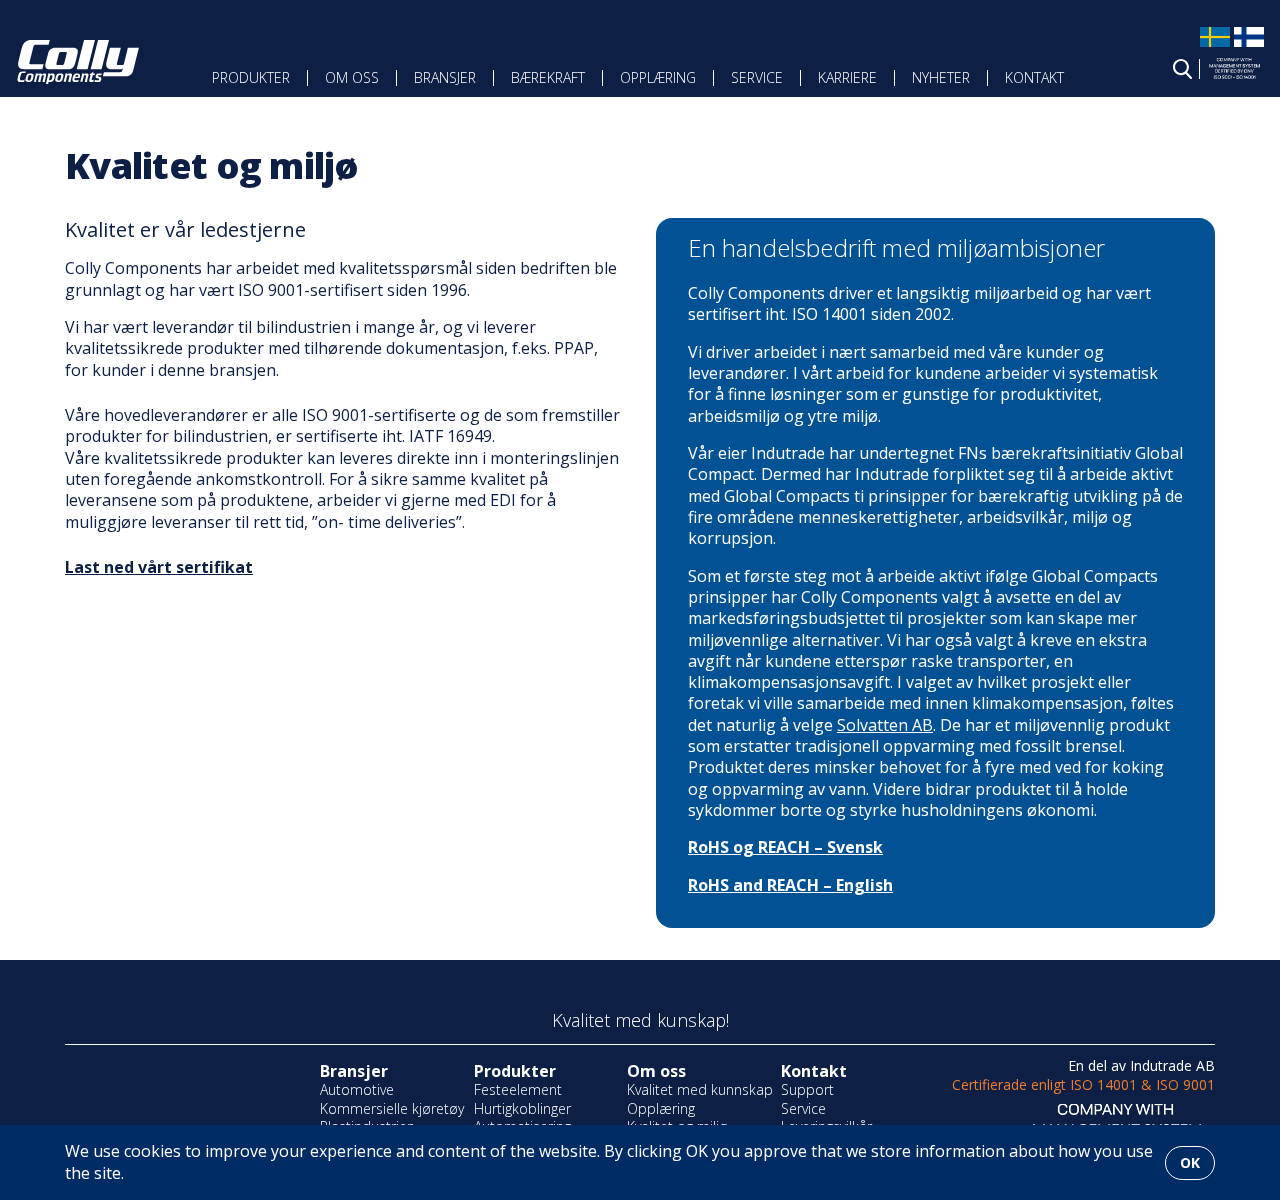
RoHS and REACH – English (790, 885)
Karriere (847, 77)
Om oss (352, 77)
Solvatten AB (885, 725)
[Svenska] (1215, 46)
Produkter (251, 77)
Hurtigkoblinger (522, 1108)
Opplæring (658, 77)
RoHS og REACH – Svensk (785, 847)
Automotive (357, 1089)
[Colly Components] (78, 62)
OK (1190, 1162)
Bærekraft (548, 77)
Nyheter (941, 77)
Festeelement (518, 1089)
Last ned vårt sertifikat (159, 567)
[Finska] (1249, 46)
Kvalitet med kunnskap (700, 1089)
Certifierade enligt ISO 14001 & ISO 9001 (1083, 1084)
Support (807, 1089)
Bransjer (445, 77)
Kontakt (1034, 77)
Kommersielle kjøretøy (392, 1108)
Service (757, 77)
